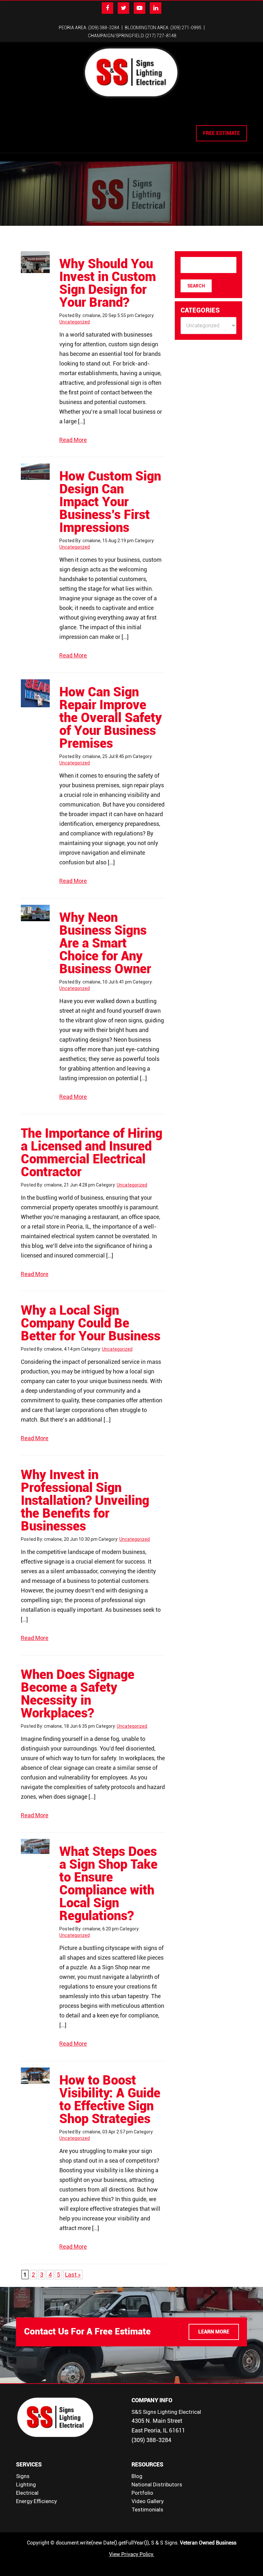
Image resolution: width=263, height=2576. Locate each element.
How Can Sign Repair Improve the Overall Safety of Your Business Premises (111, 718)
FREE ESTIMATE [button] (221, 133)
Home (24, 117)
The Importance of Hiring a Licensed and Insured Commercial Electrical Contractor (92, 1153)
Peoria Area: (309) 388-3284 (89, 28)
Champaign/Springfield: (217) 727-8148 (132, 36)
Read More (73, 440)
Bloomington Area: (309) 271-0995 (163, 28)
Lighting (87, 117)
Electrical (117, 117)
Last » (73, 2275)
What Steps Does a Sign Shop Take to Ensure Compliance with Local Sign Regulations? (108, 1884)
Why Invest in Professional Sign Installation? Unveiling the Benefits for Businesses (85, 1500)
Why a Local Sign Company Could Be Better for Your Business (91, 1323)
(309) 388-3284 (151, 2440)
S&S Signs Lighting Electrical (166, 2412)
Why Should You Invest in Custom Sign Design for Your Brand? (108, 283)
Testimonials (147, 2510)
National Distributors (157, 2484)
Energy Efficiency (36, 2501)
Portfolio (142, 2493)
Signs (23, 2476)
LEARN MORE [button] (214, 2332)
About (44, 117)
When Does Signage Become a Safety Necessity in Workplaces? (78, 1694)
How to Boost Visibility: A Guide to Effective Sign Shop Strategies (110, 2100)
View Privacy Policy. (132, 2554)
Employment (153, 117)
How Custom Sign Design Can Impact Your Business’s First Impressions (110, 502)
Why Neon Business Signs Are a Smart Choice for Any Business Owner (105, 943)
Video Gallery (148, 2501)
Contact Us (189, 117)
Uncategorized (75, 322)
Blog (137, 2476)
